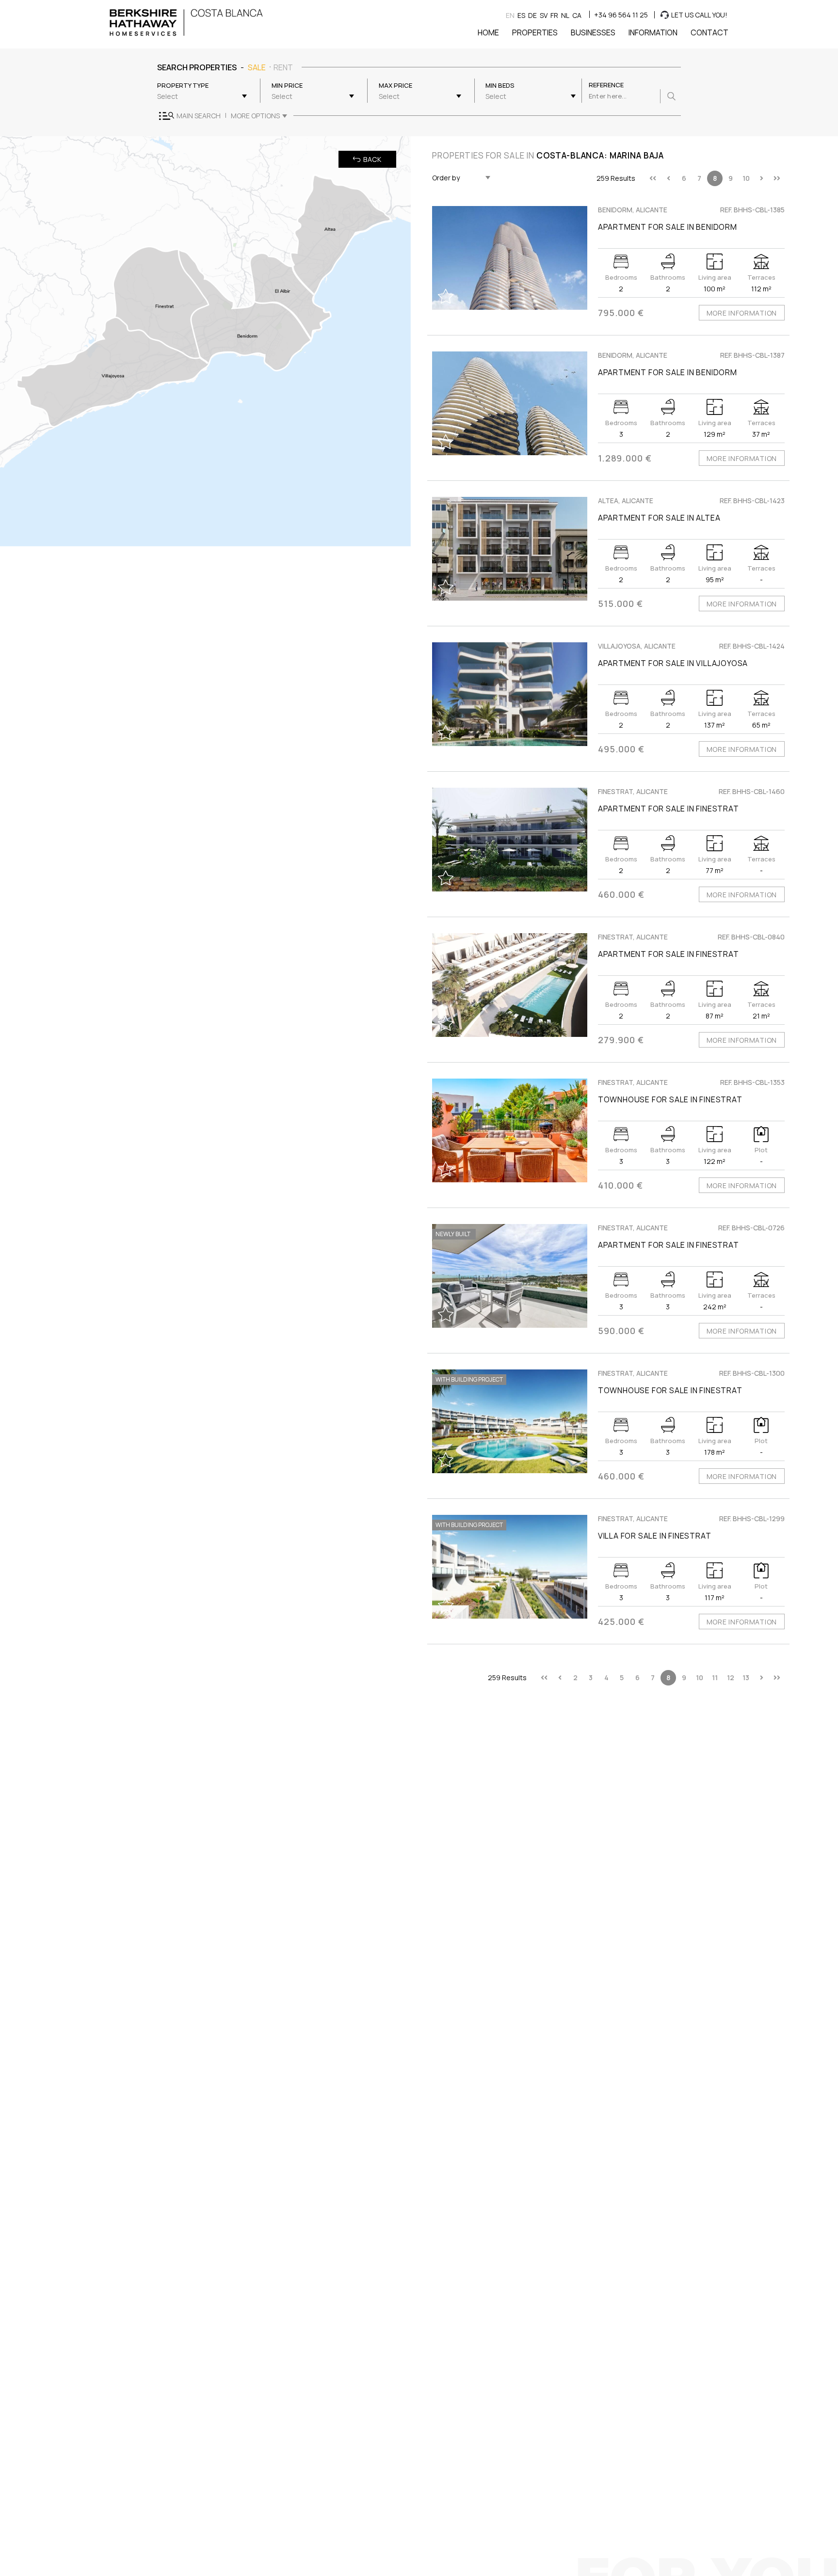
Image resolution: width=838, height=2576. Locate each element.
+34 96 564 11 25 (621, 15)
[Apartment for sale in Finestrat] (510, 840)
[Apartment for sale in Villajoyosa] (510, 694)
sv (544, 15)
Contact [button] (709, 32)
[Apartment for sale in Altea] (510, 549)
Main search (199, 116)
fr (554, 15)
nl (565, 15)
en (510, 15)
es (521, 15)
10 (746, 178)
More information (742, 313)
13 (746, 1678)
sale (257, 67)
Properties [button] (535, 32)
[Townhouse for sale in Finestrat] (510, 1130)
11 (715, 1678)
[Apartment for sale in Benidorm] (510, 258)
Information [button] (653, 32)
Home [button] (488, 32)
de (532, 15)
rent (283, 67)
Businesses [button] (593, 32)
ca (577, 15)
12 (731, 1678)
